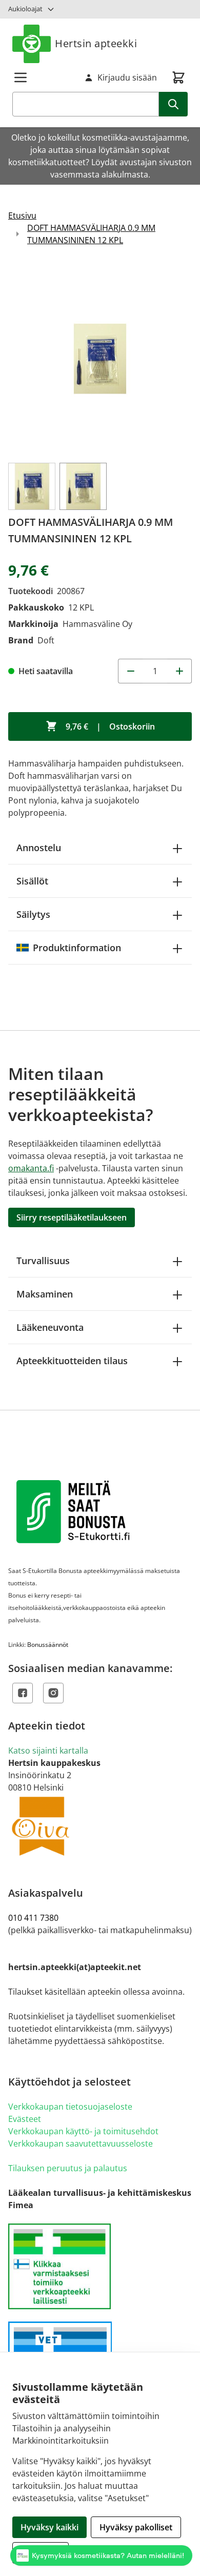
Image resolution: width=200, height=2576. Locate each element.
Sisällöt (32, 881)
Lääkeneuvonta (50, 1327)
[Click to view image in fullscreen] (100, 359)
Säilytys (33, 914)
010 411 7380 (33, 1918)
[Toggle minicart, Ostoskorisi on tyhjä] (178, 77)
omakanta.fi (31, 1168)
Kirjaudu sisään (127, 77)
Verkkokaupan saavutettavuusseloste (81, 2144)
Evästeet (25, 2119)
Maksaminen (45, 1294)
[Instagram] (53, 1693)
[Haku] (173, 104)
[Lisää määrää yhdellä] (179, 671)
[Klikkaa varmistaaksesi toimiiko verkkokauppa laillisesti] (100, 2266)
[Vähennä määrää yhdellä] (130, 671)
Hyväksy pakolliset (136, 2527)
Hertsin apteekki (96, 43)
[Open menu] (21, 77)
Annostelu (39, 848)
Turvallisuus (43, 1261)
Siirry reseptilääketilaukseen (72, 1217)
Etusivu (22, 215)
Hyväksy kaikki (49, 2527)
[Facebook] (23, 1693)
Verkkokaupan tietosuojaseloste (70, 2107)
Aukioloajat (25, 9)
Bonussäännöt (48, 1645)
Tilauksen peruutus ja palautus (68, 2168)
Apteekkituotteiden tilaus (72, 1361)
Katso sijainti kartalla (48, 1751)
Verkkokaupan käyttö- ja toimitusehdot (83, 2131)
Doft (46, 640)
